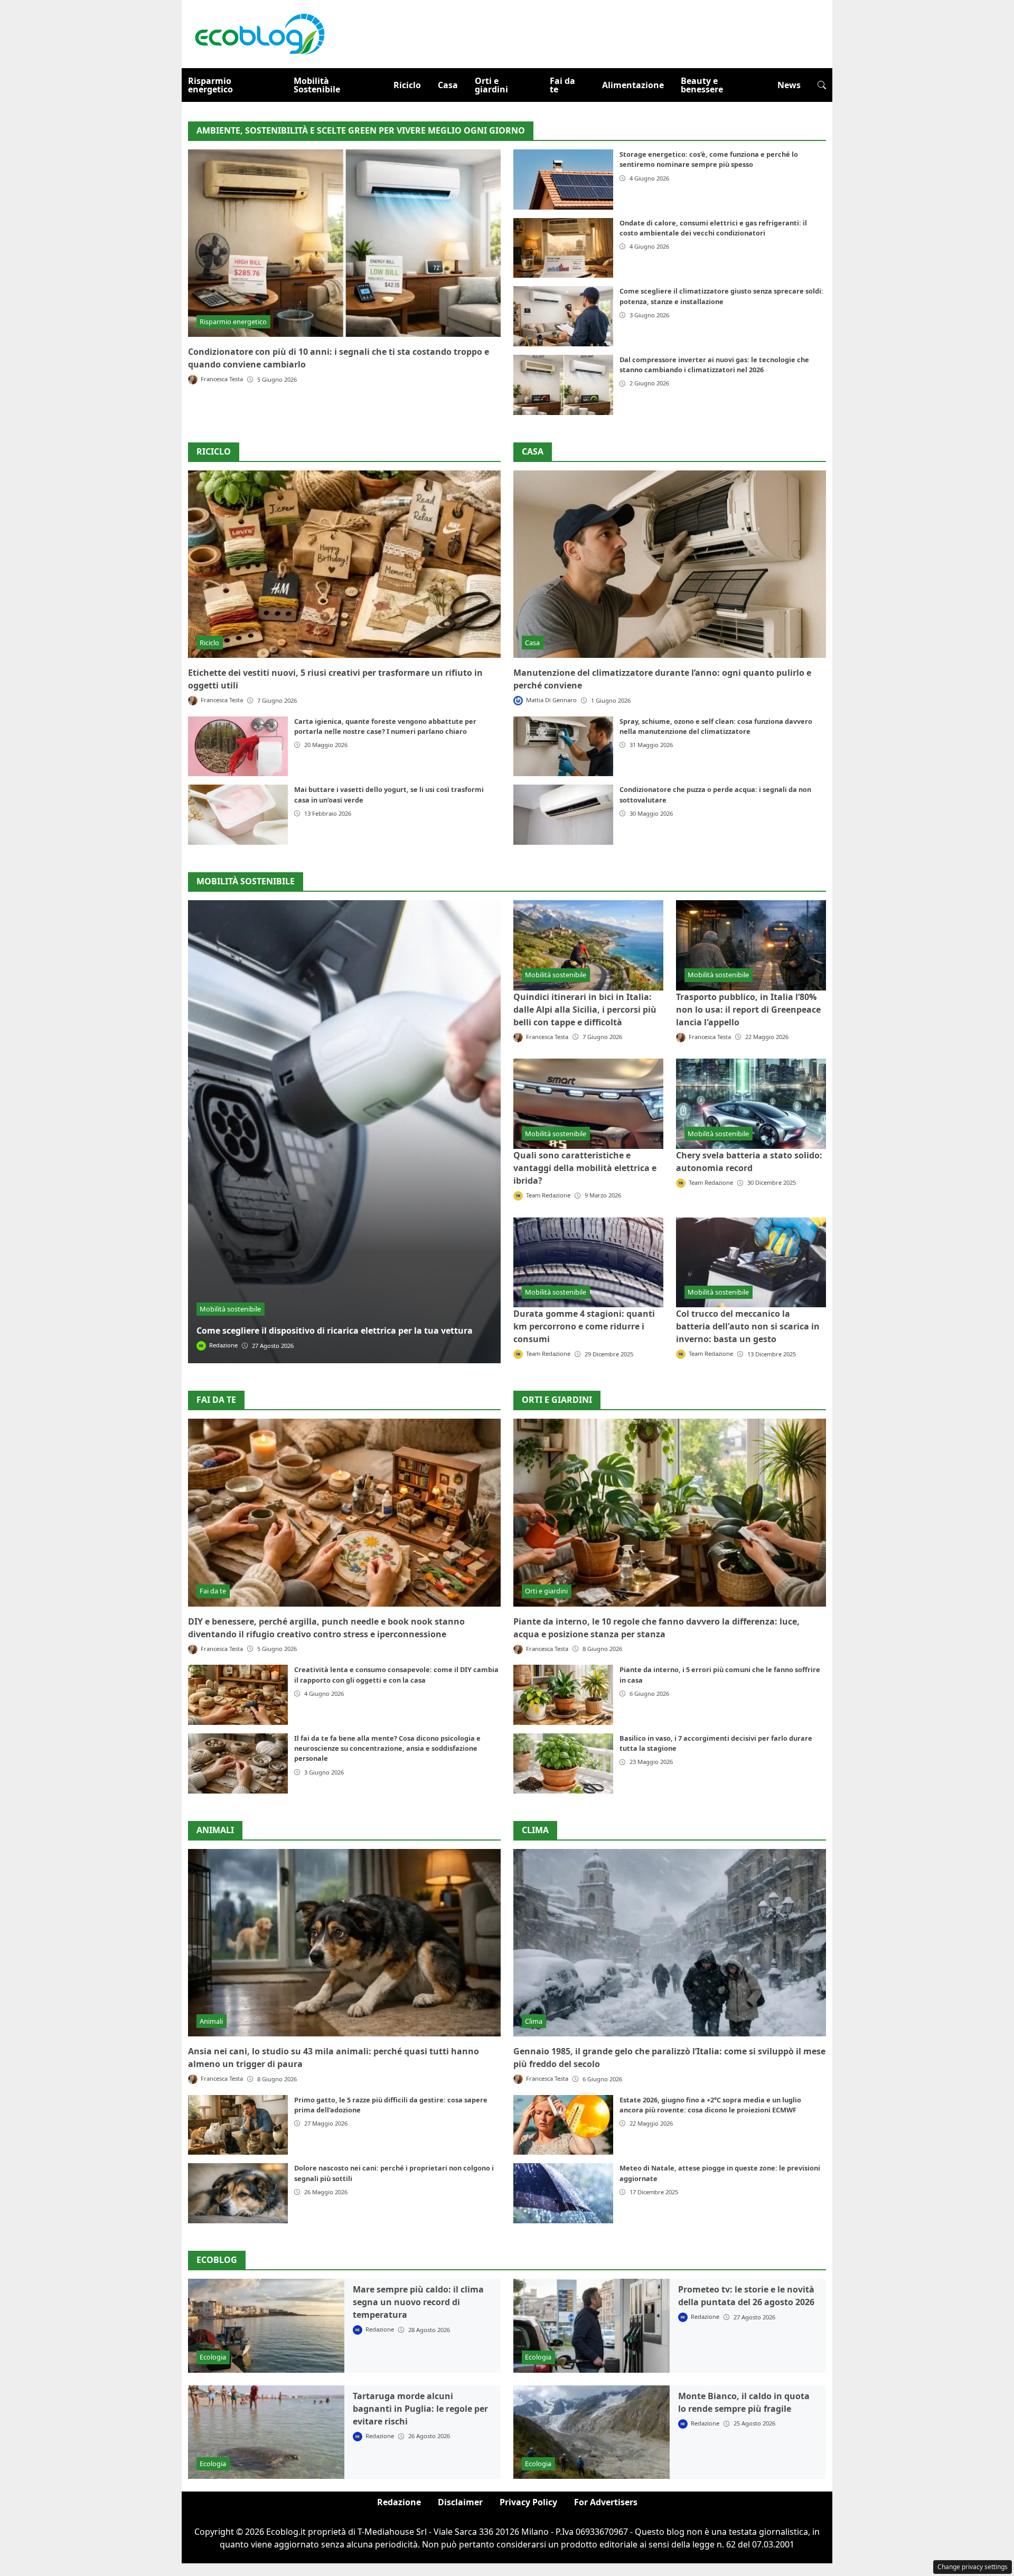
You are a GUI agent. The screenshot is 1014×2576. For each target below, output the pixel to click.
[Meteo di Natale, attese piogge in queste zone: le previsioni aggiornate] (563, 2193)
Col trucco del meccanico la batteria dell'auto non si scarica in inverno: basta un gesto (748, 1326)
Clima (535, 1830)
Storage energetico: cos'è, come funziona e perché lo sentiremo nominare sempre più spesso (709, 159)
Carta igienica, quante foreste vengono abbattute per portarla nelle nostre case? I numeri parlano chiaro (385, 726)
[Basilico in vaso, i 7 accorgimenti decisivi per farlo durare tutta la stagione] (563, 1763)
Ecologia (213, 2357)
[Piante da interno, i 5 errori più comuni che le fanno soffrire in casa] (563, 1695)
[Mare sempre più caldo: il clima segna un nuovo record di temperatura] (266, 2326)
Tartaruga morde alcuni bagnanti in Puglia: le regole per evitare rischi (420, 2409)
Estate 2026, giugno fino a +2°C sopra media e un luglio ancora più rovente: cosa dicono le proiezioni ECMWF (710, 2105)
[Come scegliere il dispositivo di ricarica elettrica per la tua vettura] (344, 1132)
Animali (215, 1830)
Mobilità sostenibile (230, 1309)
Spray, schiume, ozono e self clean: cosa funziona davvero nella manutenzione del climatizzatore (716, 726)
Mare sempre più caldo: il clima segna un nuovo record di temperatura (418, 2302)
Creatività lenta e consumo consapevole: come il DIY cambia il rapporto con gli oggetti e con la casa (396, 1674)
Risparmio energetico (210, 85)
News (789, 85)
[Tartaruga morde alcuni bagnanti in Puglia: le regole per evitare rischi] (266, 2432)
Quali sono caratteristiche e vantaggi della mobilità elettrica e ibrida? (585, 1168)
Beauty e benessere (702, 85)
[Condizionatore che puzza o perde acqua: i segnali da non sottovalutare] (563, 815)
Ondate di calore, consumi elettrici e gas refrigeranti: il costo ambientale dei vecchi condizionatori (713, 228)
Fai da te (562, 85)
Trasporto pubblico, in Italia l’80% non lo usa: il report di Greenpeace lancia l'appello (748, 1009)
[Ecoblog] (259, 33)
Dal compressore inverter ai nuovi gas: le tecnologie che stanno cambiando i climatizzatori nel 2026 (714, 365)
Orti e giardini (491, 85)
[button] (822, 85)
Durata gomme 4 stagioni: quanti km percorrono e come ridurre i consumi (584, 1326)
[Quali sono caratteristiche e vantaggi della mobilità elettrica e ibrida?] (588, 1103)
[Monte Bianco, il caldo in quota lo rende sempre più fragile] (591, 2432)
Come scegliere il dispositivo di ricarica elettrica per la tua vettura (335, 1331)
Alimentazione (633, 85)
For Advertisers (606, 2502)
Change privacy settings (973, 2567)
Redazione (399, 2502)
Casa (448, 85)
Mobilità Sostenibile (317, 85)
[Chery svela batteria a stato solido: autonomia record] (751, 1103)
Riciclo (407, 85)
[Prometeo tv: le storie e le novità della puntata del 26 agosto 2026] (591, 2326)
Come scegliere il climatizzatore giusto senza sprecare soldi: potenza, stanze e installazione (721, 296)
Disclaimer (460, 2502)
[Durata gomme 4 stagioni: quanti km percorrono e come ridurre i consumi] (588, 1262)
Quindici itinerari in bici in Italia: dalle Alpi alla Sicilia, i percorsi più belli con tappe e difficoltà (585, 1009)
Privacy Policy (528, 2502)
